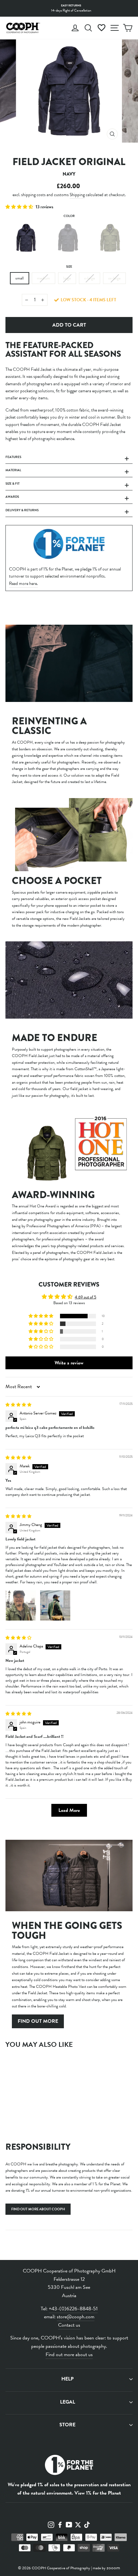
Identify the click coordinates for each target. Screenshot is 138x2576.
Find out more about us (69, 2355)
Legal (68, 2402)
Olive (110, 238)
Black (68, 238)
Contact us (69, 2325)
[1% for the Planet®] (69, 2466)
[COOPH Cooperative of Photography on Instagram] (51, 2524)
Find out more (38, 2021)
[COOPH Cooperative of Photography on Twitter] (78, 2524)
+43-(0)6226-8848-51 (73, 2309)
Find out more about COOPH (38, 2209)
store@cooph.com (76, 2317)
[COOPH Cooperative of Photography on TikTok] (87, 2524)
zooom (113, 2568)
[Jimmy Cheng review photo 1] (21, 1605)
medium (43, 278)
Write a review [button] (69, 1363)
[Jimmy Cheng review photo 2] (55, 1605)
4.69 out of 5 (86, 1297)
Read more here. (23, 584)
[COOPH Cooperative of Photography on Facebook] (60, 2524)
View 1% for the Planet (98, 2493)
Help (67, 2379)
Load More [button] (69, 1810)
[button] (20, 207)
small (20, 278)
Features (13, 457)
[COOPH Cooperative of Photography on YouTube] (69, 2524)
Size (69, 267)
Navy (26, 238)
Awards (12, 497)
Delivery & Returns (22, 510)
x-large (90, 278)
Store (67, 2425)
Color (69, 216)
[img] (18, 1405)
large (67, 278)
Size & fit (13, 484)
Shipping (77, 195)
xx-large (114, 278)
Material (13, 470)
